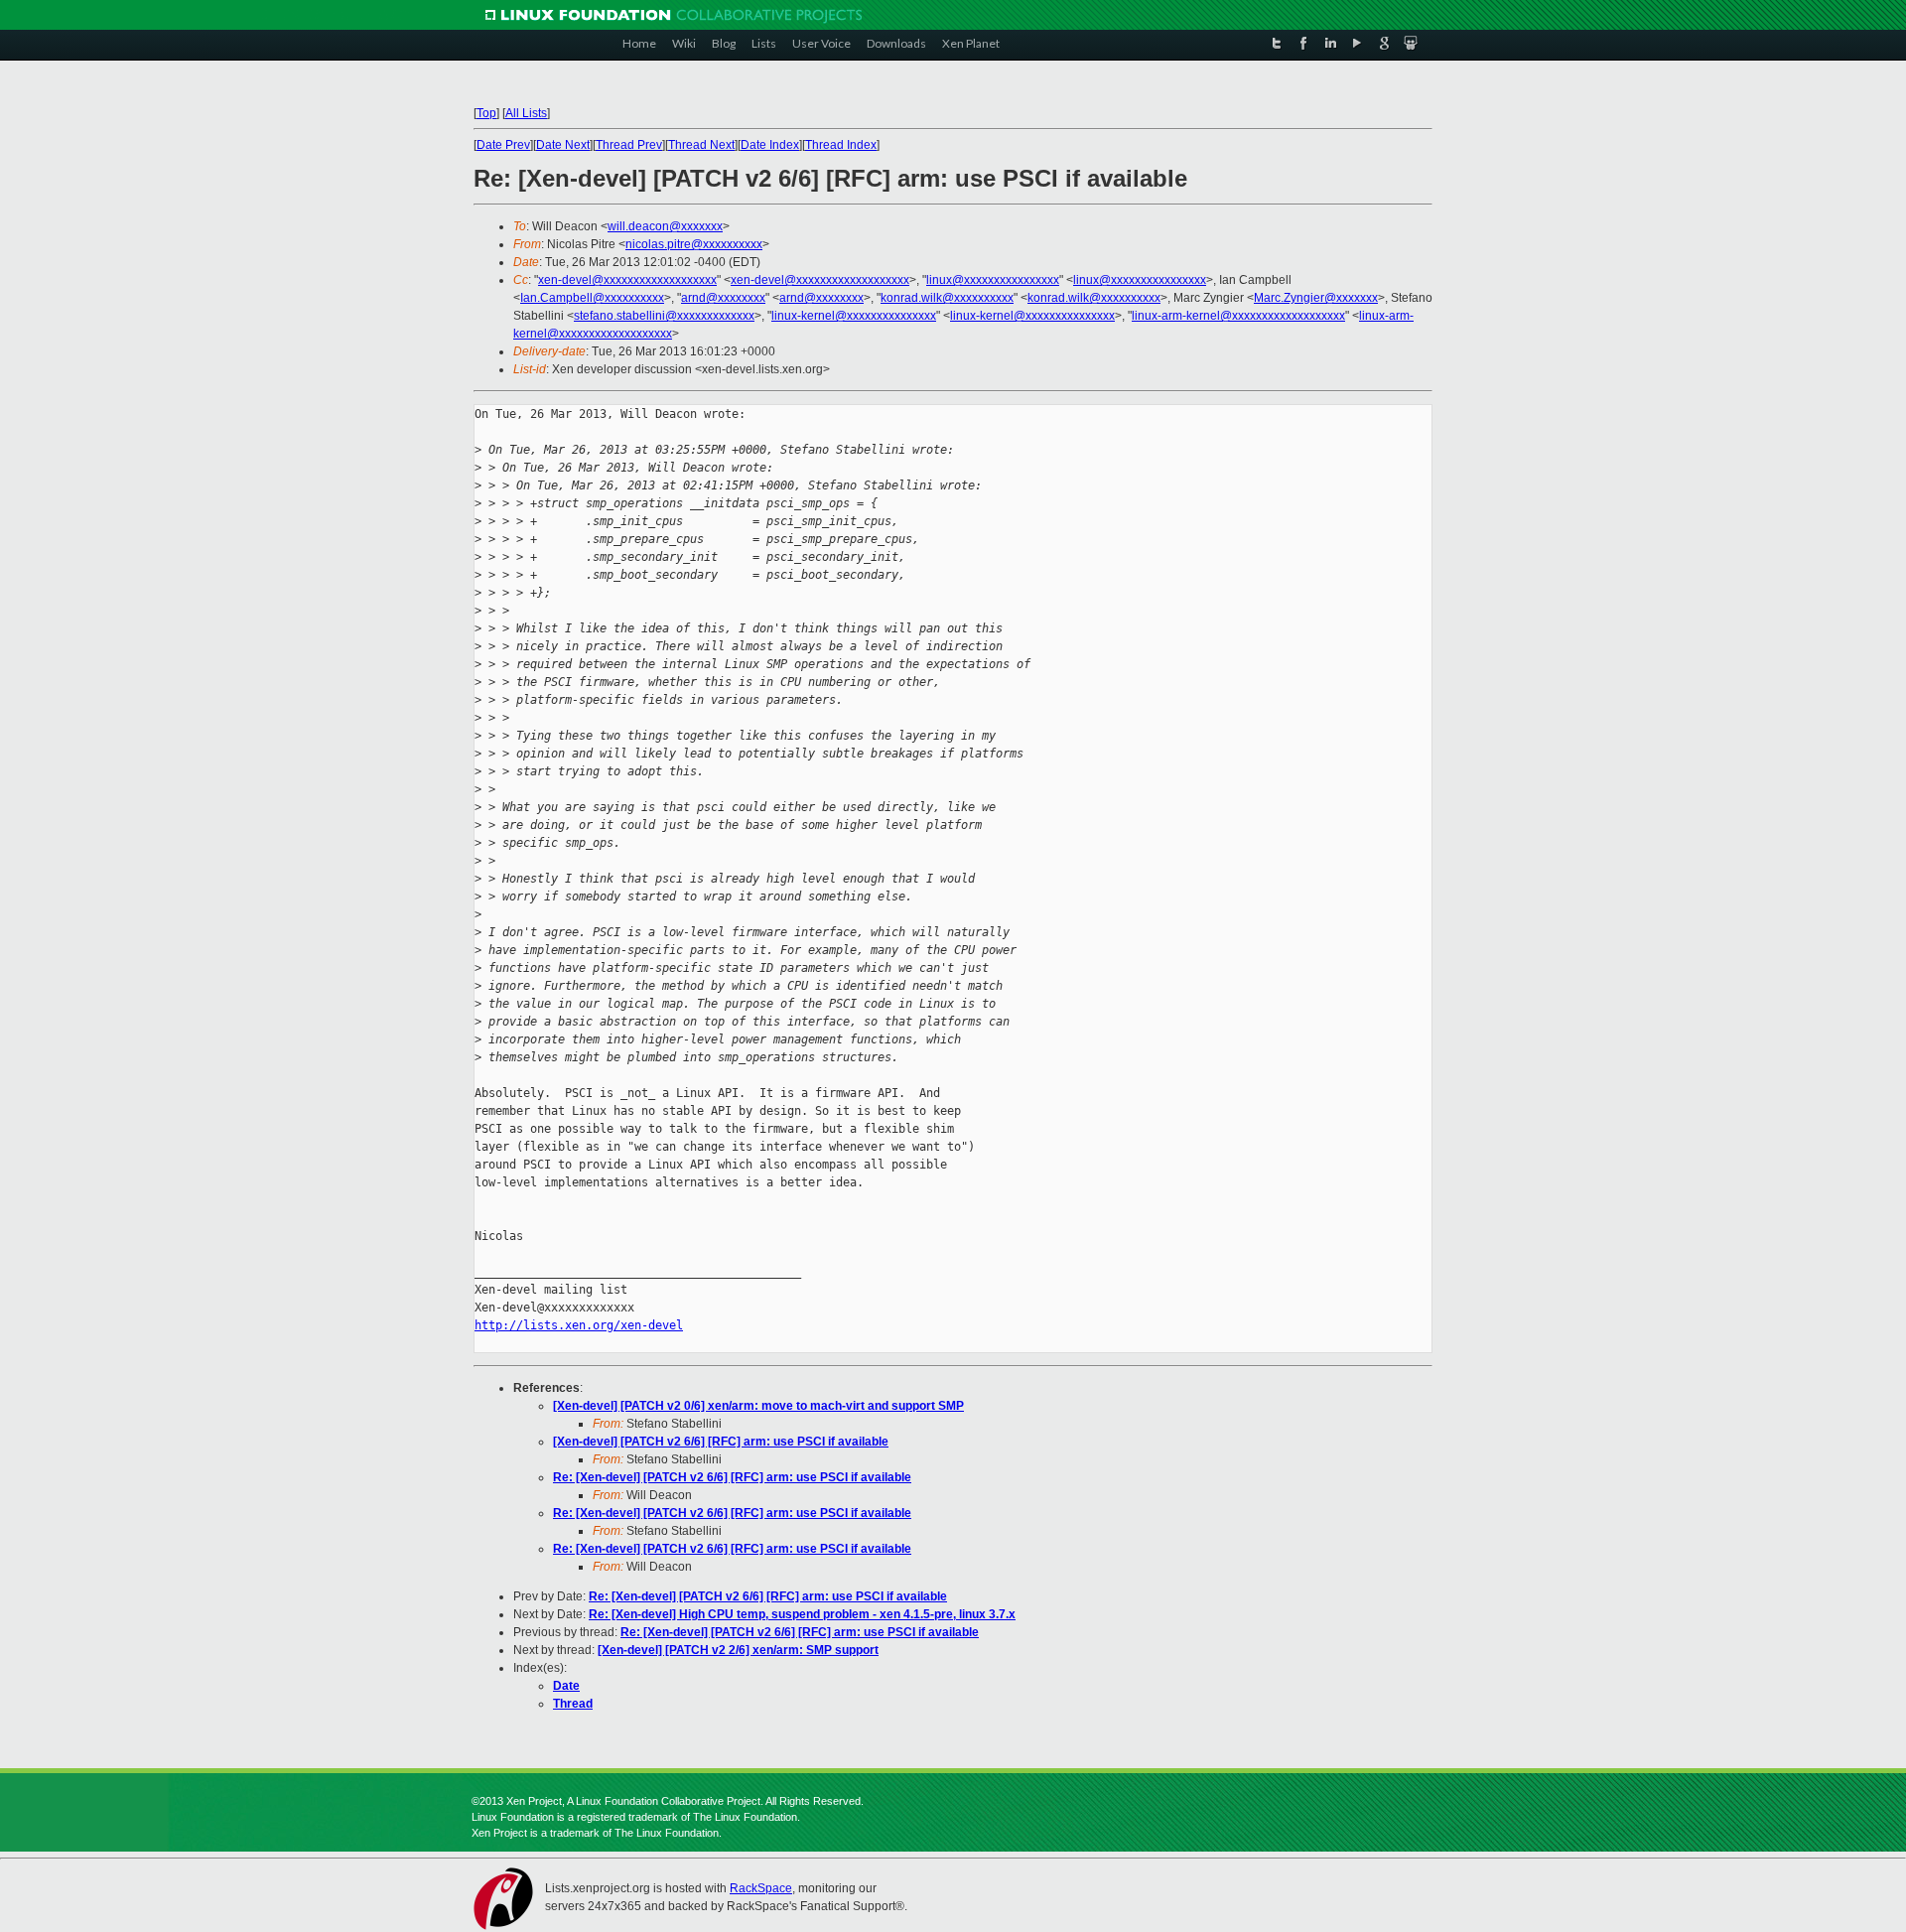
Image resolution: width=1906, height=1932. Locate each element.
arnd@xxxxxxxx (723, 298)
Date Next (563, 145)
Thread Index (841, 145)
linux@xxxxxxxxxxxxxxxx (993, 280)
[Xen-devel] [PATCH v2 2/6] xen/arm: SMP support (738, 1650)
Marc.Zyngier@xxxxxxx (1316, 298)
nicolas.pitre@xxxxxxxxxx (694, 244)
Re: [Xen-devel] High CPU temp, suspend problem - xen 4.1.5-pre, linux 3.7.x (802, 1614)
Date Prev (503, 145)
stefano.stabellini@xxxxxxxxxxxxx (664, 316)
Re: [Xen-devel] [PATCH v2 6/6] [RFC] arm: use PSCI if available (732, 1477)
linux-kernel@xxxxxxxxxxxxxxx (854, 316)
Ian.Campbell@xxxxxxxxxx (592, 298)
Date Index (770, 145)
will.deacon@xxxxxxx (665, 226)
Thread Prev (629, 145)
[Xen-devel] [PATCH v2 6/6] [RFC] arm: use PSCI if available (721, 1442)
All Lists (526, 113)
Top (486, 113)
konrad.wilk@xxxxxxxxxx (947, 298)
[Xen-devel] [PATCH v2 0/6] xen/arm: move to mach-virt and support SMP (758, 1406)
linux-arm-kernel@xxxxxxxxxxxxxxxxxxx (1238, 316)
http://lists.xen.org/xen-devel (579, 1325)
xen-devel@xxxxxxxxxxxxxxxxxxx (627, 280)
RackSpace (761, 1888)
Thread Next (701, 145)
